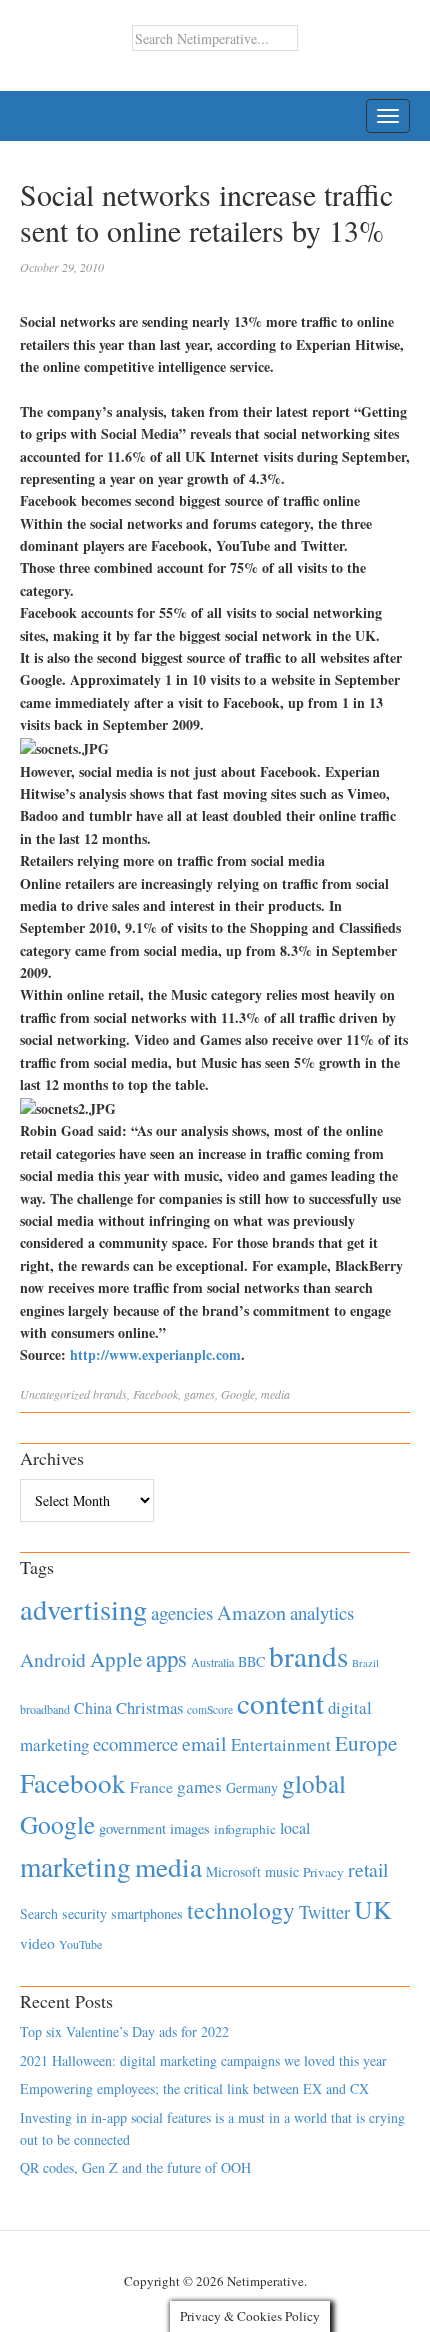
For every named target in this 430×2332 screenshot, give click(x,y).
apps (166, 1658)
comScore (210, 1709)
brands (110, 1394)
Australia (212, 1662)
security (84, 1913)
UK (373, 1909)
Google (238, 1394)
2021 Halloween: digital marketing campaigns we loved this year (203, 2060)
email (204, 1743)
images (190, 1828)
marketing (75, 1866)
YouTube (80, 1944)
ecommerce (135, 1743)
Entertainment (281, 1744)
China (93, 1707)
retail (368, 1869)
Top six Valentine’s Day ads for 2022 (124, 2031)
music (282, 1871)
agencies (182, 1612)
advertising (83, 1609)
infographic (245, 1829)
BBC (251, 1661)
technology (241, 1910)
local (295, 1827)
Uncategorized (55, 1394)
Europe (366, 1743)
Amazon (251, 1612)
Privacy (323, 1872)
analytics (322, 1612)
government (132, 1828)
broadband (45, 1709)
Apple (116, 1659)
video (37, 1943)
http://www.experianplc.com (155, 1354)
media (275, 1394)
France (151, 1787)
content (280, 1702)
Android (53, 1659)
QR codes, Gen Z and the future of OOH (135, 2167)
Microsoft (233, 1871)
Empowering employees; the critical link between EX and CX (194, 2088)
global (314, 1783)
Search (39, 1913)
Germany (252, 1787)
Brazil (365, 1663)
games (199, 1394)
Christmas (149, 1707)
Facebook (155, 1394)
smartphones (147, 1913)
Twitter (324, 1912)
